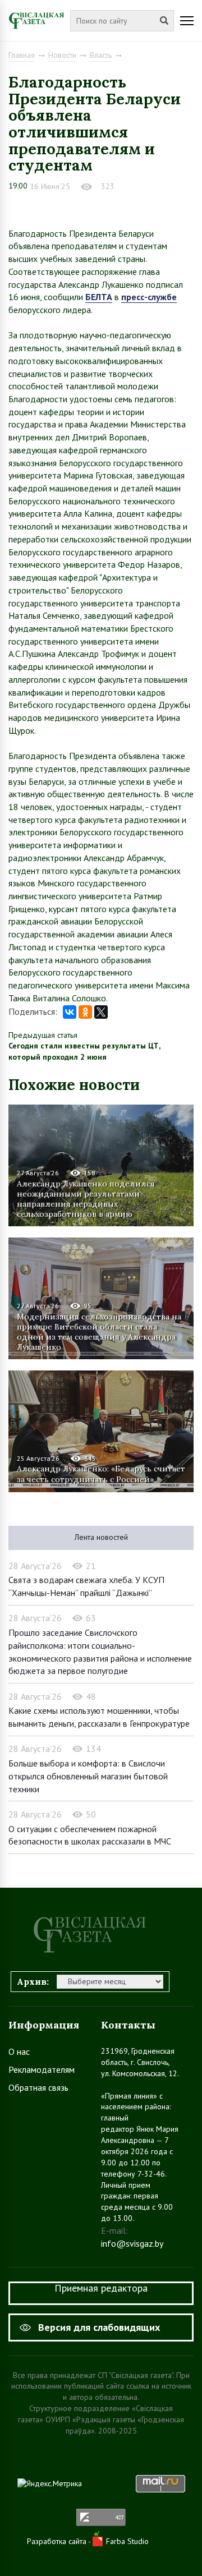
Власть (101, 55)
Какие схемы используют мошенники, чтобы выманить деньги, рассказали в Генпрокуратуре (99, 1717)
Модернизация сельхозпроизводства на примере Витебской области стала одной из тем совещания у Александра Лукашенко (99, 1331)
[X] (101, 1012)
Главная (22, 55)
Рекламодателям (42, 2069)
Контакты (128, 2025)
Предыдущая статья (43, 1035)
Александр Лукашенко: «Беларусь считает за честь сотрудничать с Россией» (101, 1474)
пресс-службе (149, 297)
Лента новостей (101, 1537)
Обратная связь (38, 2087)
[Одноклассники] (85, 1012)
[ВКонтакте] (70, 1012)
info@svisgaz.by (132, 2243)
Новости (62, 55)
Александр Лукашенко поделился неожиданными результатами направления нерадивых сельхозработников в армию (86, 1199)
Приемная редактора (101, 2288)
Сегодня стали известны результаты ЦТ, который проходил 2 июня (84, 1051)
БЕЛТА (99, 297)
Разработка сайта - (60, 2541)
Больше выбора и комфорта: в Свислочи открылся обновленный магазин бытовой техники (88, 1776)
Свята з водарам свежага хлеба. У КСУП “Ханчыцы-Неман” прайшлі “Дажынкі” (86, 1586)
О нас (19, 2051)
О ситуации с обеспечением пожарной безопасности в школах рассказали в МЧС (90, 1835)
